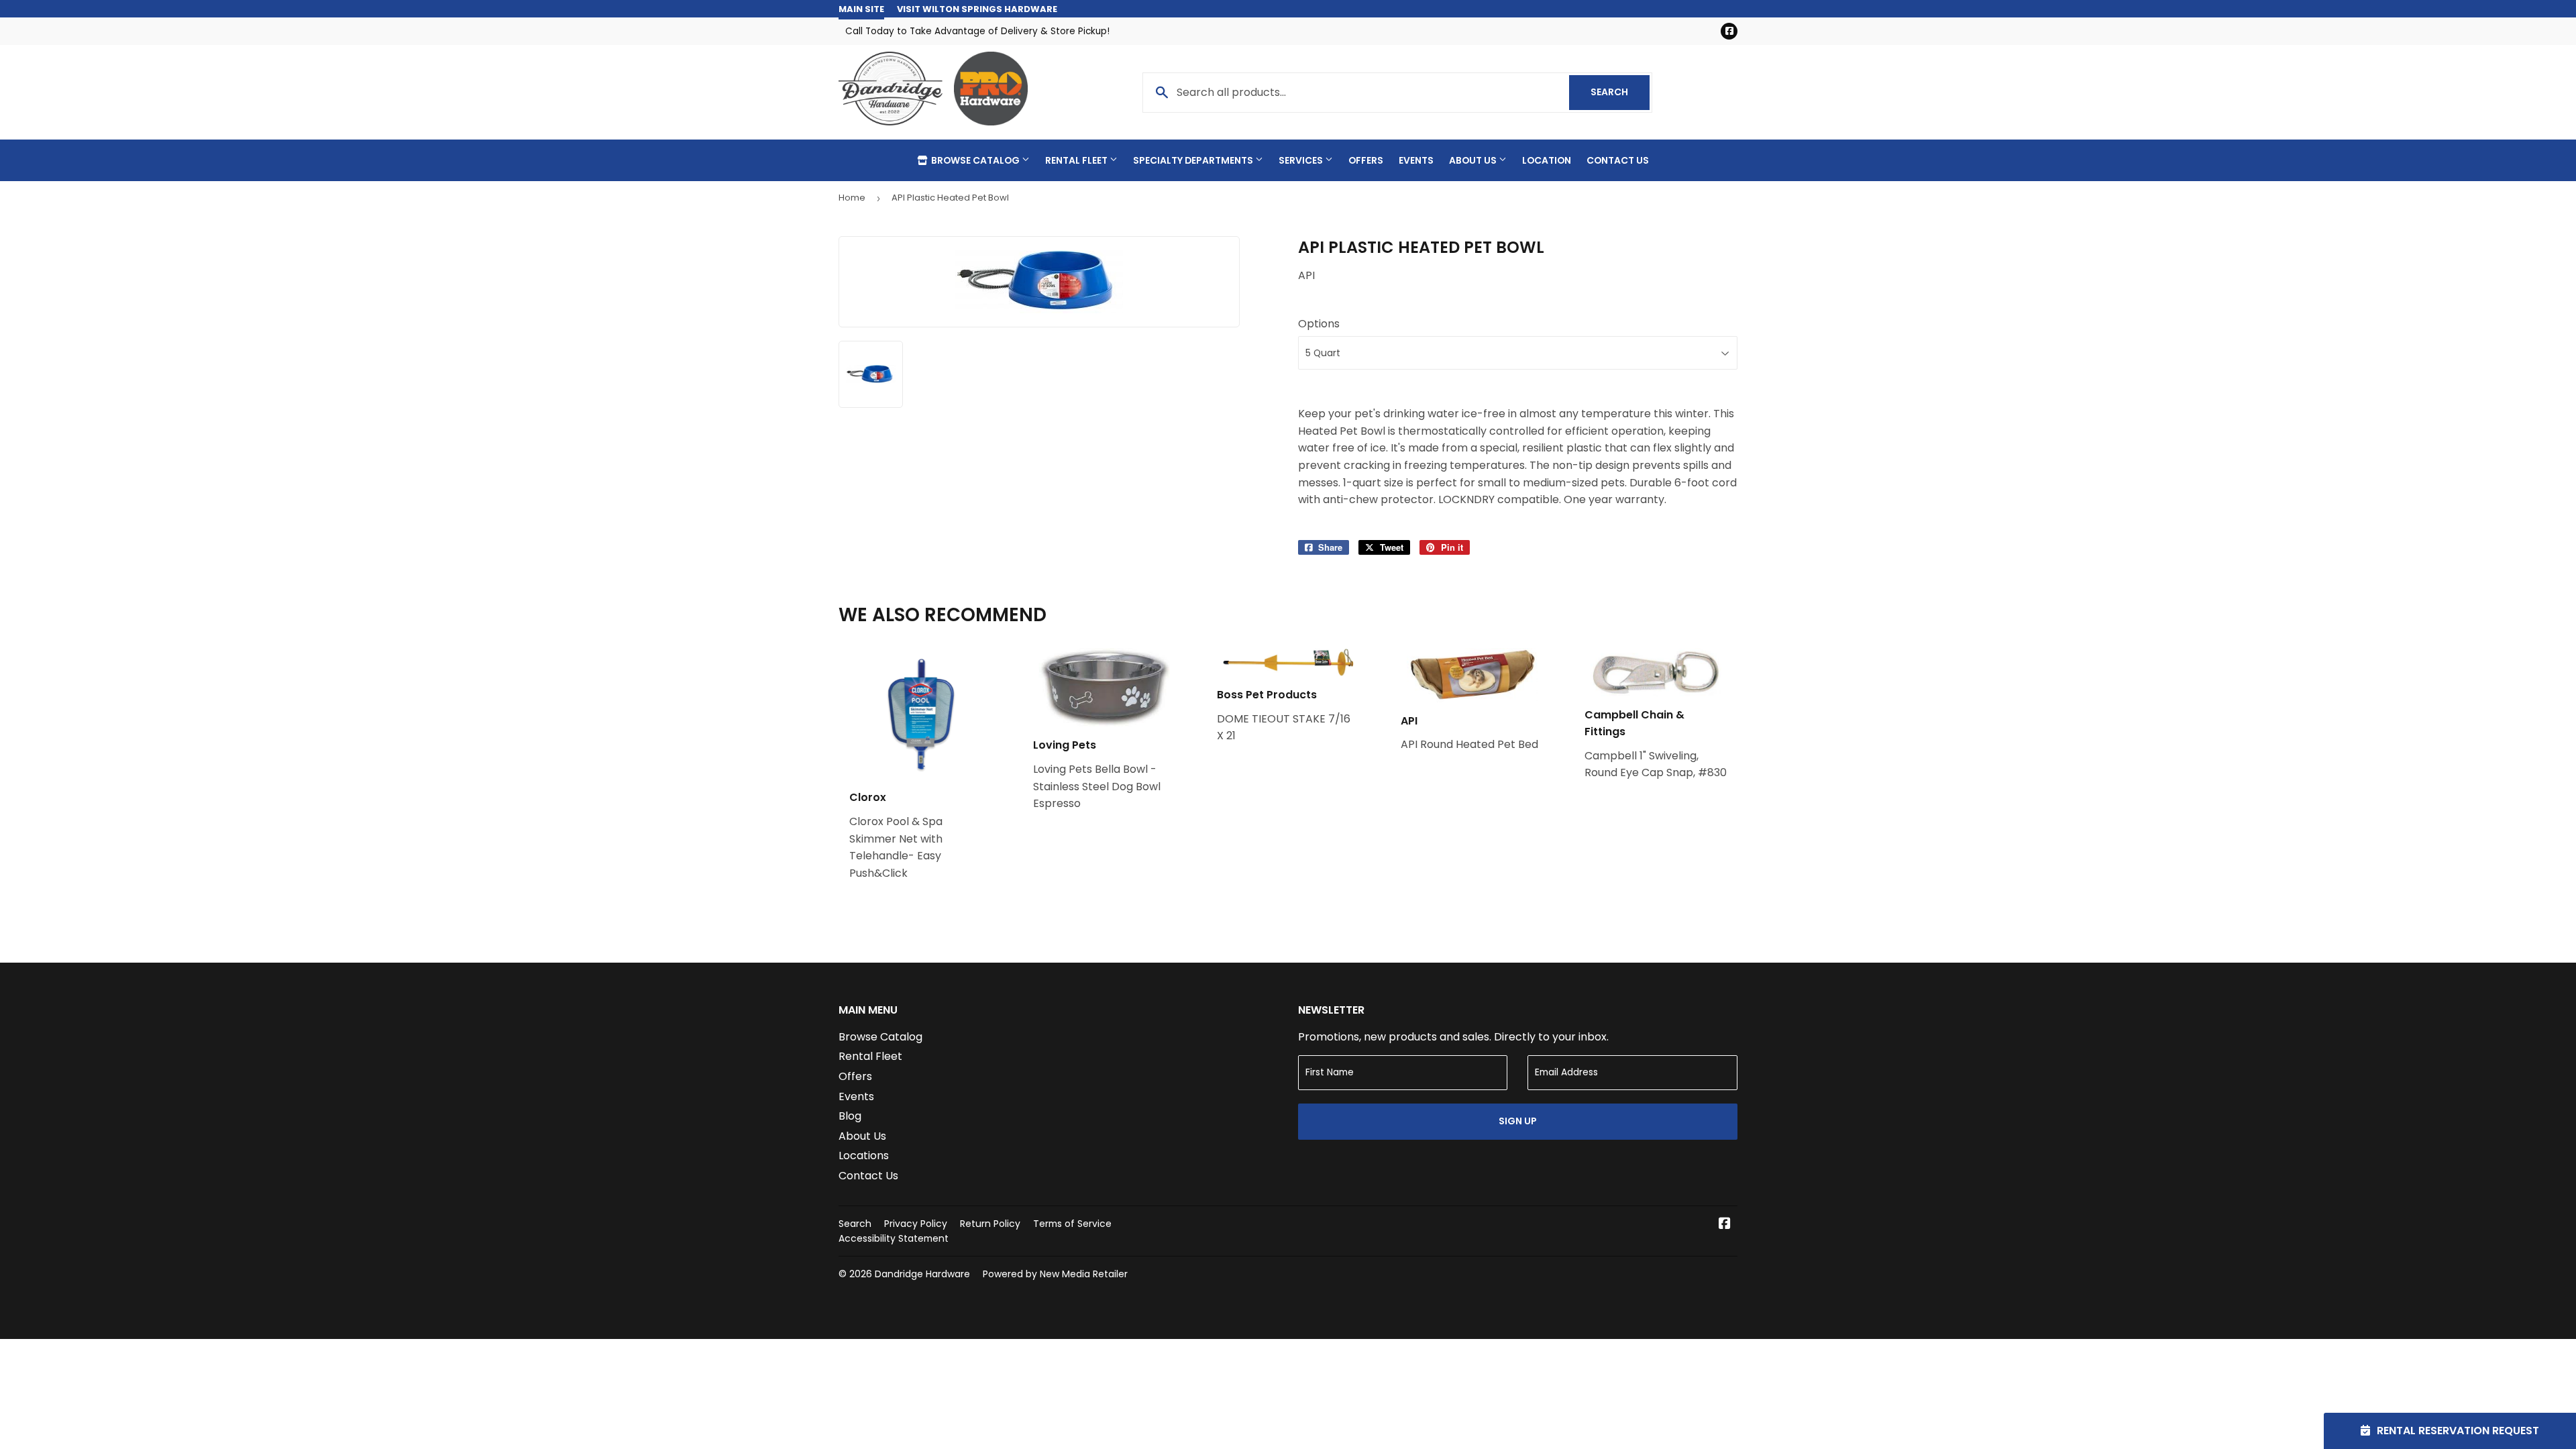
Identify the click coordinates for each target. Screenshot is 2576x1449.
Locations (864, 1156)
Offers (1366, 160)
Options (1319, 324)
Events (1416, 160)
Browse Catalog (975, 160)
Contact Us (1618, 160)
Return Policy (990, 1224)
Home (852, 198)
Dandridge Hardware (922, 1274)
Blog (850, 1116)
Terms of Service (1072, 1224)
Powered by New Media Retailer (1055, 1274)
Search (1620, 92)
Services (1302, 160)
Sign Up (1518, 1121)
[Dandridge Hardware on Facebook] (1725, 1225)
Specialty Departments (1194, 160)
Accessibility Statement (894, 1238)
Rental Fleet (1077, 160)
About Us (1474, 160)
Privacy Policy (916, 1224)
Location (1547, 160)
